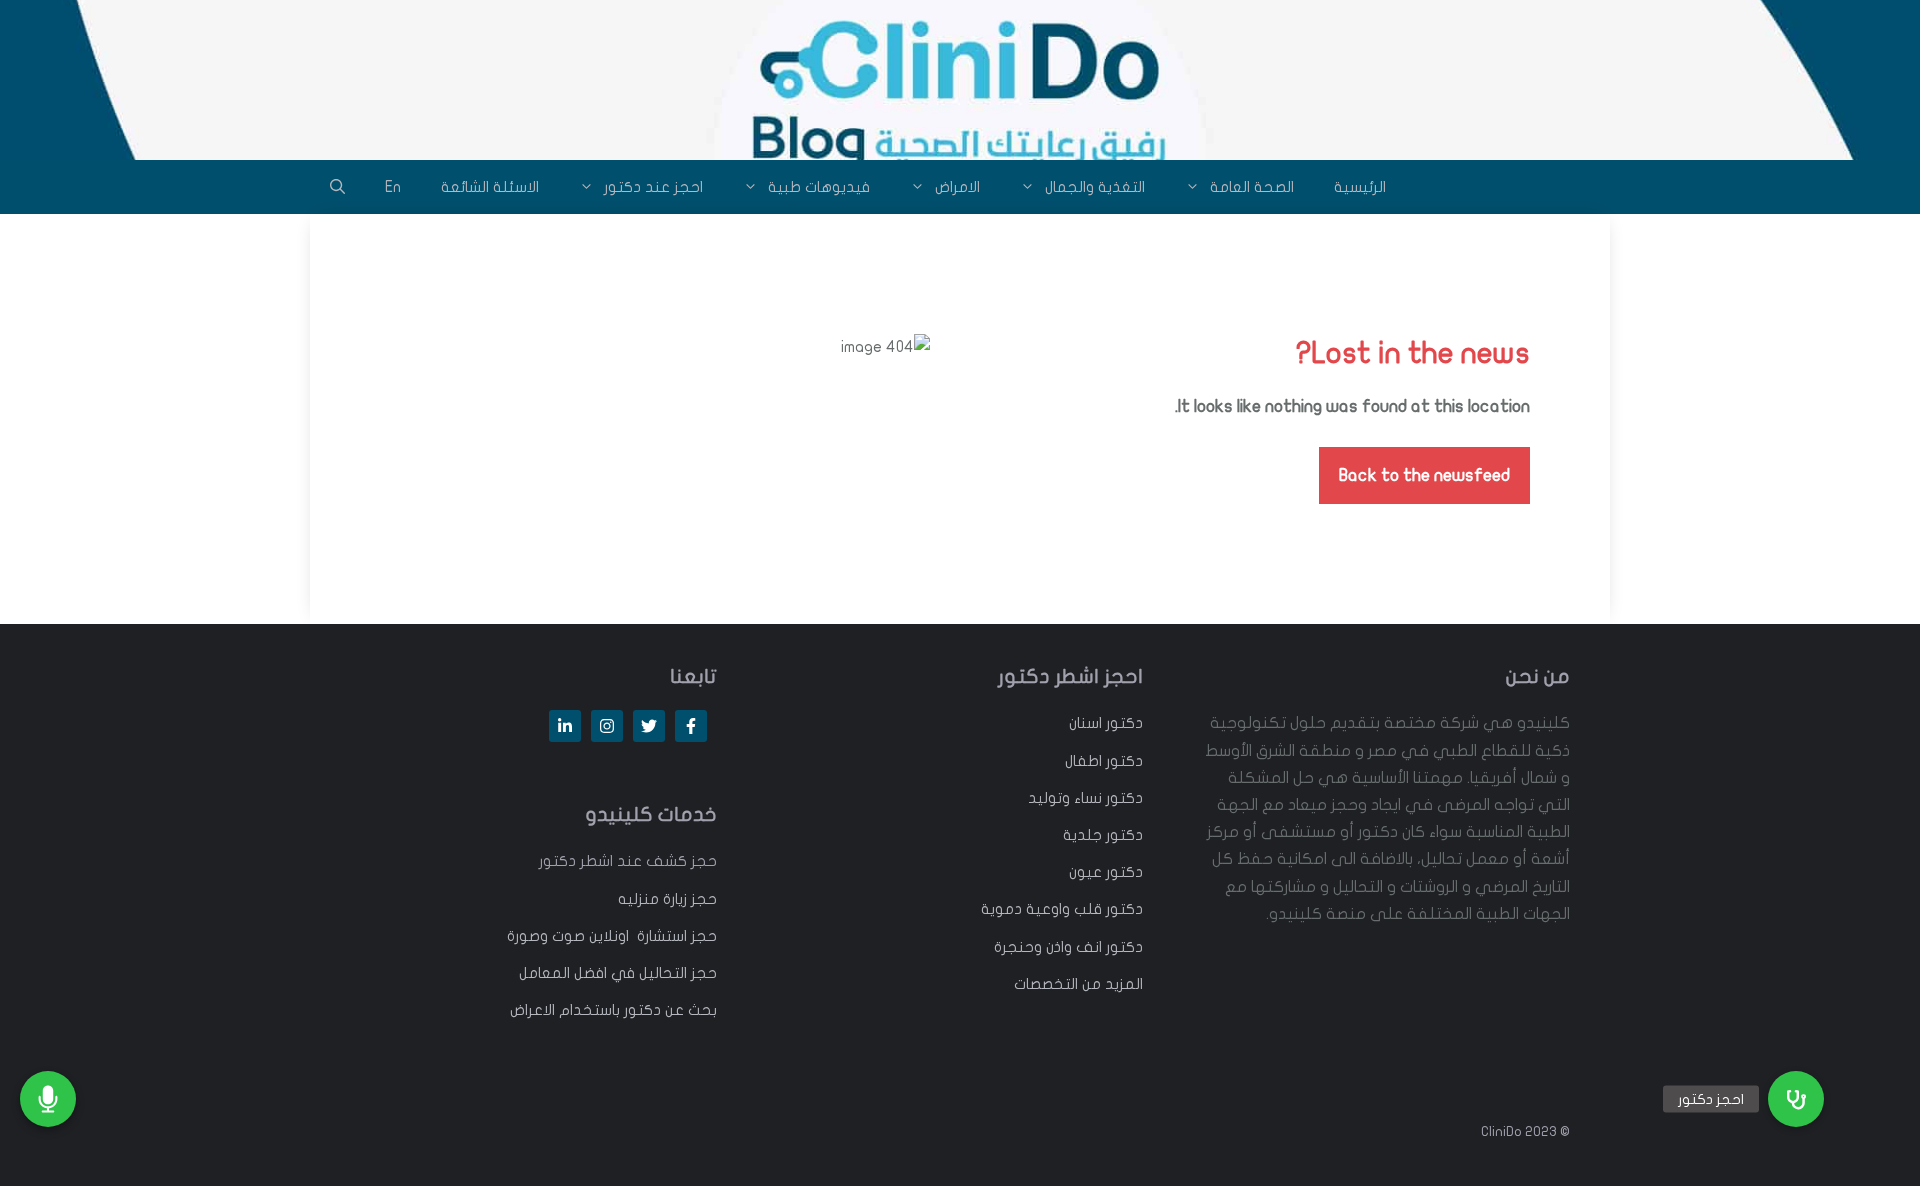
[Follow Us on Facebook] (691, 726)
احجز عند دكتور (653, 187)
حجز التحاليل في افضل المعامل (618, 973)
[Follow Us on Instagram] (607, 726)
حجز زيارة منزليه (667, 899)
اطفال (1083, 761)
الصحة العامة (1252, 187)
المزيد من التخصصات (1078, 984)
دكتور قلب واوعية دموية (1062, 909)
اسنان (1085, 723)
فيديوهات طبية (819, 187)
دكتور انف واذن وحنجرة (1068, 947)
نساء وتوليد (1065, 798)
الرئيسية (1360, 187)
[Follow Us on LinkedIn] (565, 726)
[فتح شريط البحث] (337, 187)
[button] (1796, 1099)
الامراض (957, 187)
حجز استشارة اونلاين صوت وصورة (612, 936)
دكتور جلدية (1103, 835)
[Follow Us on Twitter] (649, 726)
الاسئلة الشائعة (490, 187)
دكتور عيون (1106, 872)
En (393, 187)
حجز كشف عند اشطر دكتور (628, 861)
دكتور (1122, 723)
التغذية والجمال (1095, 187)
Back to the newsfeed (1424, 475)
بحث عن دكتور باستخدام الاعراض (613, 1010)
